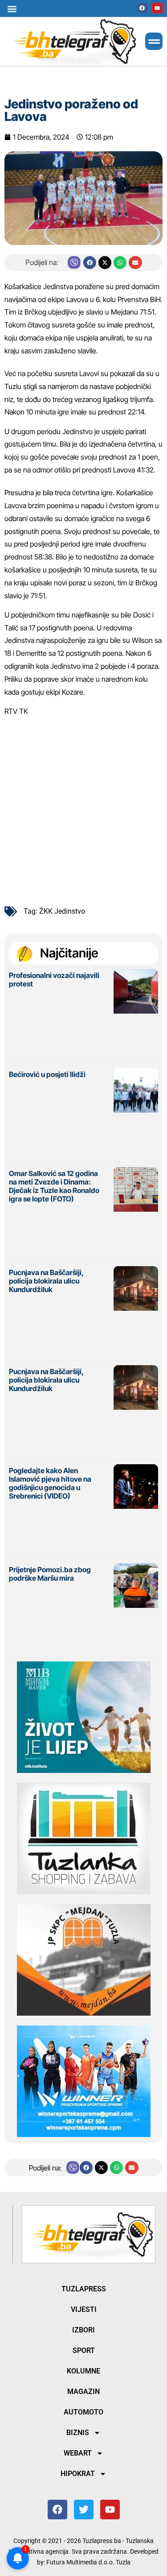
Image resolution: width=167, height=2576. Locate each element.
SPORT (84, 2350)
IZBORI (83, 2330)
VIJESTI (84, 2309)
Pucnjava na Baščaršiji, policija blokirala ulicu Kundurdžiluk (46, 1281)
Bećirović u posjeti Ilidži (47, 1074)
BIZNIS (78, 2433)
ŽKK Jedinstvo (62, 911)
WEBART (78, 2453)
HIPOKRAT (78, 2474)
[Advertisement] (83, 808)
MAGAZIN (83, 2392)
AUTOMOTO (83, 2412)
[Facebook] (142, 8)
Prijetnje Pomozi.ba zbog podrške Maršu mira (50, 1574)
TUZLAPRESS (84, 2289)
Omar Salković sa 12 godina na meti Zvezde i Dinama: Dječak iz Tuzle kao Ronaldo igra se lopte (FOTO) (54, 1186)
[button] (12, 9)
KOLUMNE (83, 2371)
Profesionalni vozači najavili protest (54, 979)
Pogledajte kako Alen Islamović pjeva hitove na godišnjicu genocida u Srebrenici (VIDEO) (50, 1483)
